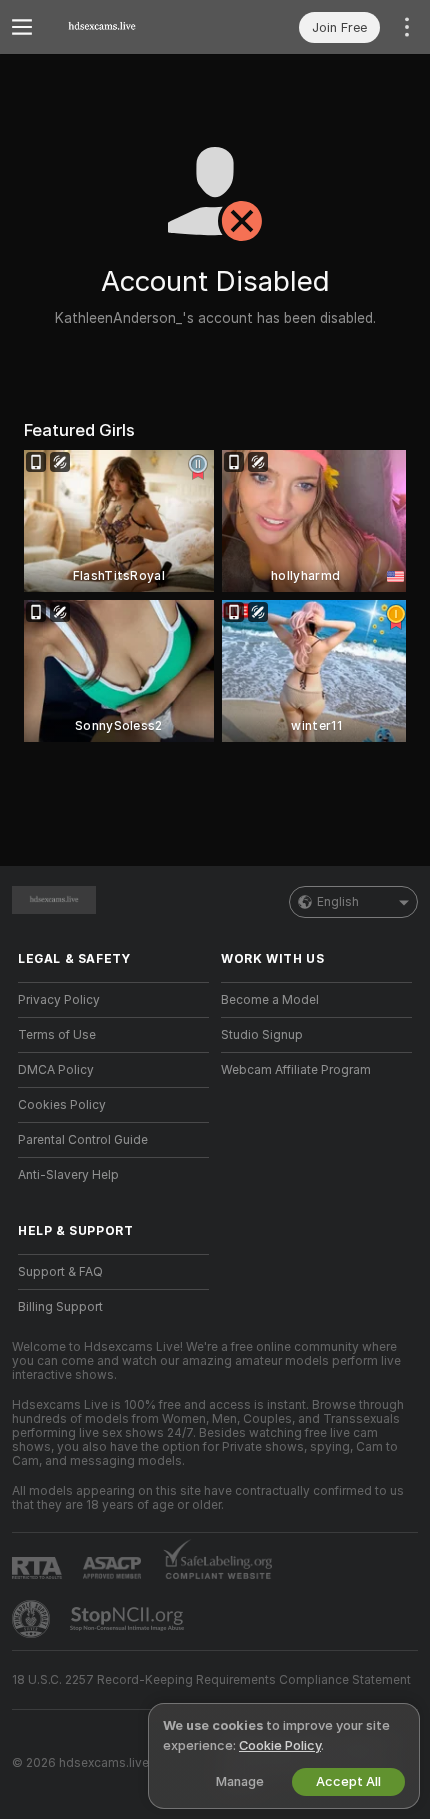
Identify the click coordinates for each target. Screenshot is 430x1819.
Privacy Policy (59, 1000)
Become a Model (270, 1000)
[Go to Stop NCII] (129, 1619)
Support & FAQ (60, 1272)
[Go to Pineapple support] (33, 1619)
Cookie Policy (280, 1745)
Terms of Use (57, 1035)
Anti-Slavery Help (68, 1175)
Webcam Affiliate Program (296, 1070)
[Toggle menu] (22, 27)
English (338, 902)
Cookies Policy (62, 1105)
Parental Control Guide (83, 1140)
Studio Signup (262, 1035)
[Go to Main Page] (129, 27)
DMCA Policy (56, 1070)
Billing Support (60, 1307)
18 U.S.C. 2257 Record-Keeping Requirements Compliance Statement (211, 1680)
